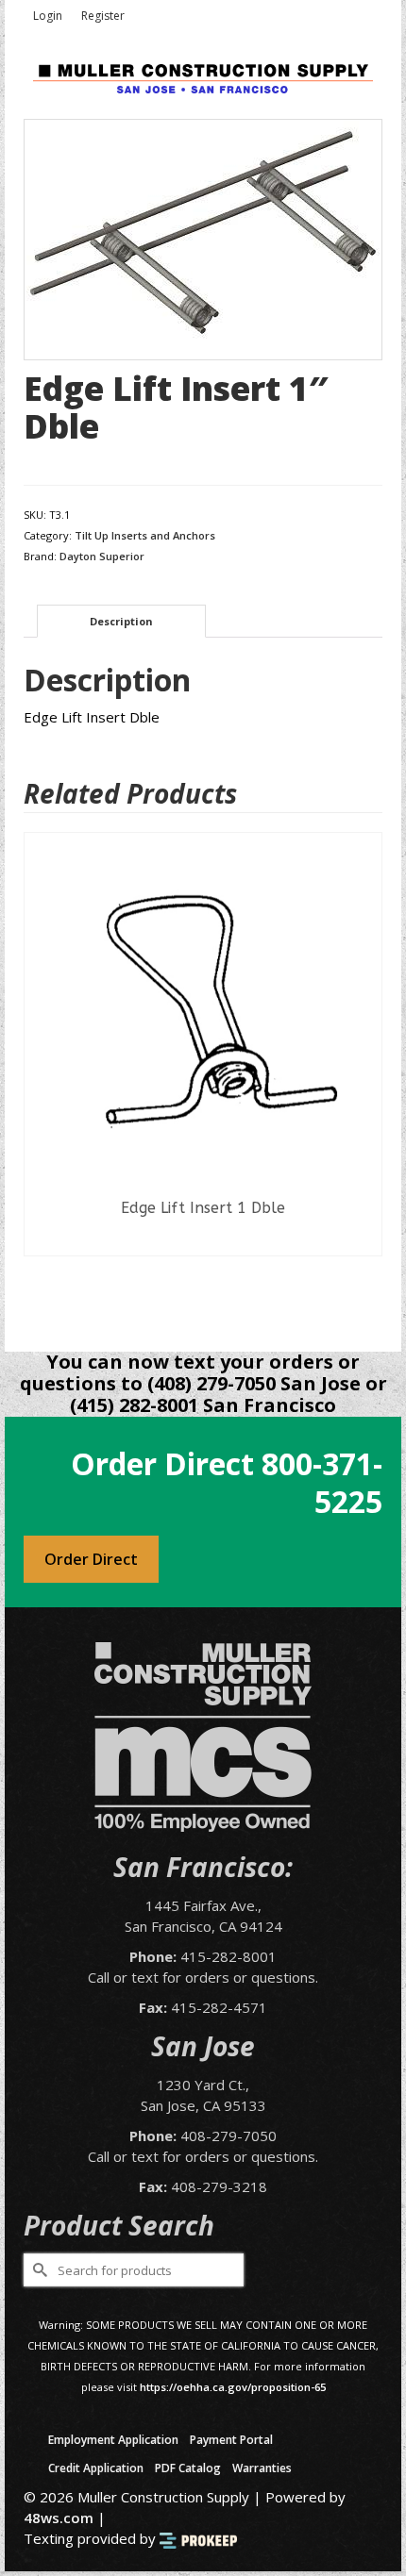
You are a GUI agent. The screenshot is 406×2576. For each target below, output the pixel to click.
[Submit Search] (38, 2270)
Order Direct (91, 1559)
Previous (40, 1078)
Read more (203, 1241)
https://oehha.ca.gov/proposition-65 (233, 2387)
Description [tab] (121, 621)
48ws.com (59, 2518)
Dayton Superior (102, 556)
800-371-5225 (322, 1482)
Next (366, 1078)
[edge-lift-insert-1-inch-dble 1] (203, 238)
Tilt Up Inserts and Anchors (145, 535)
